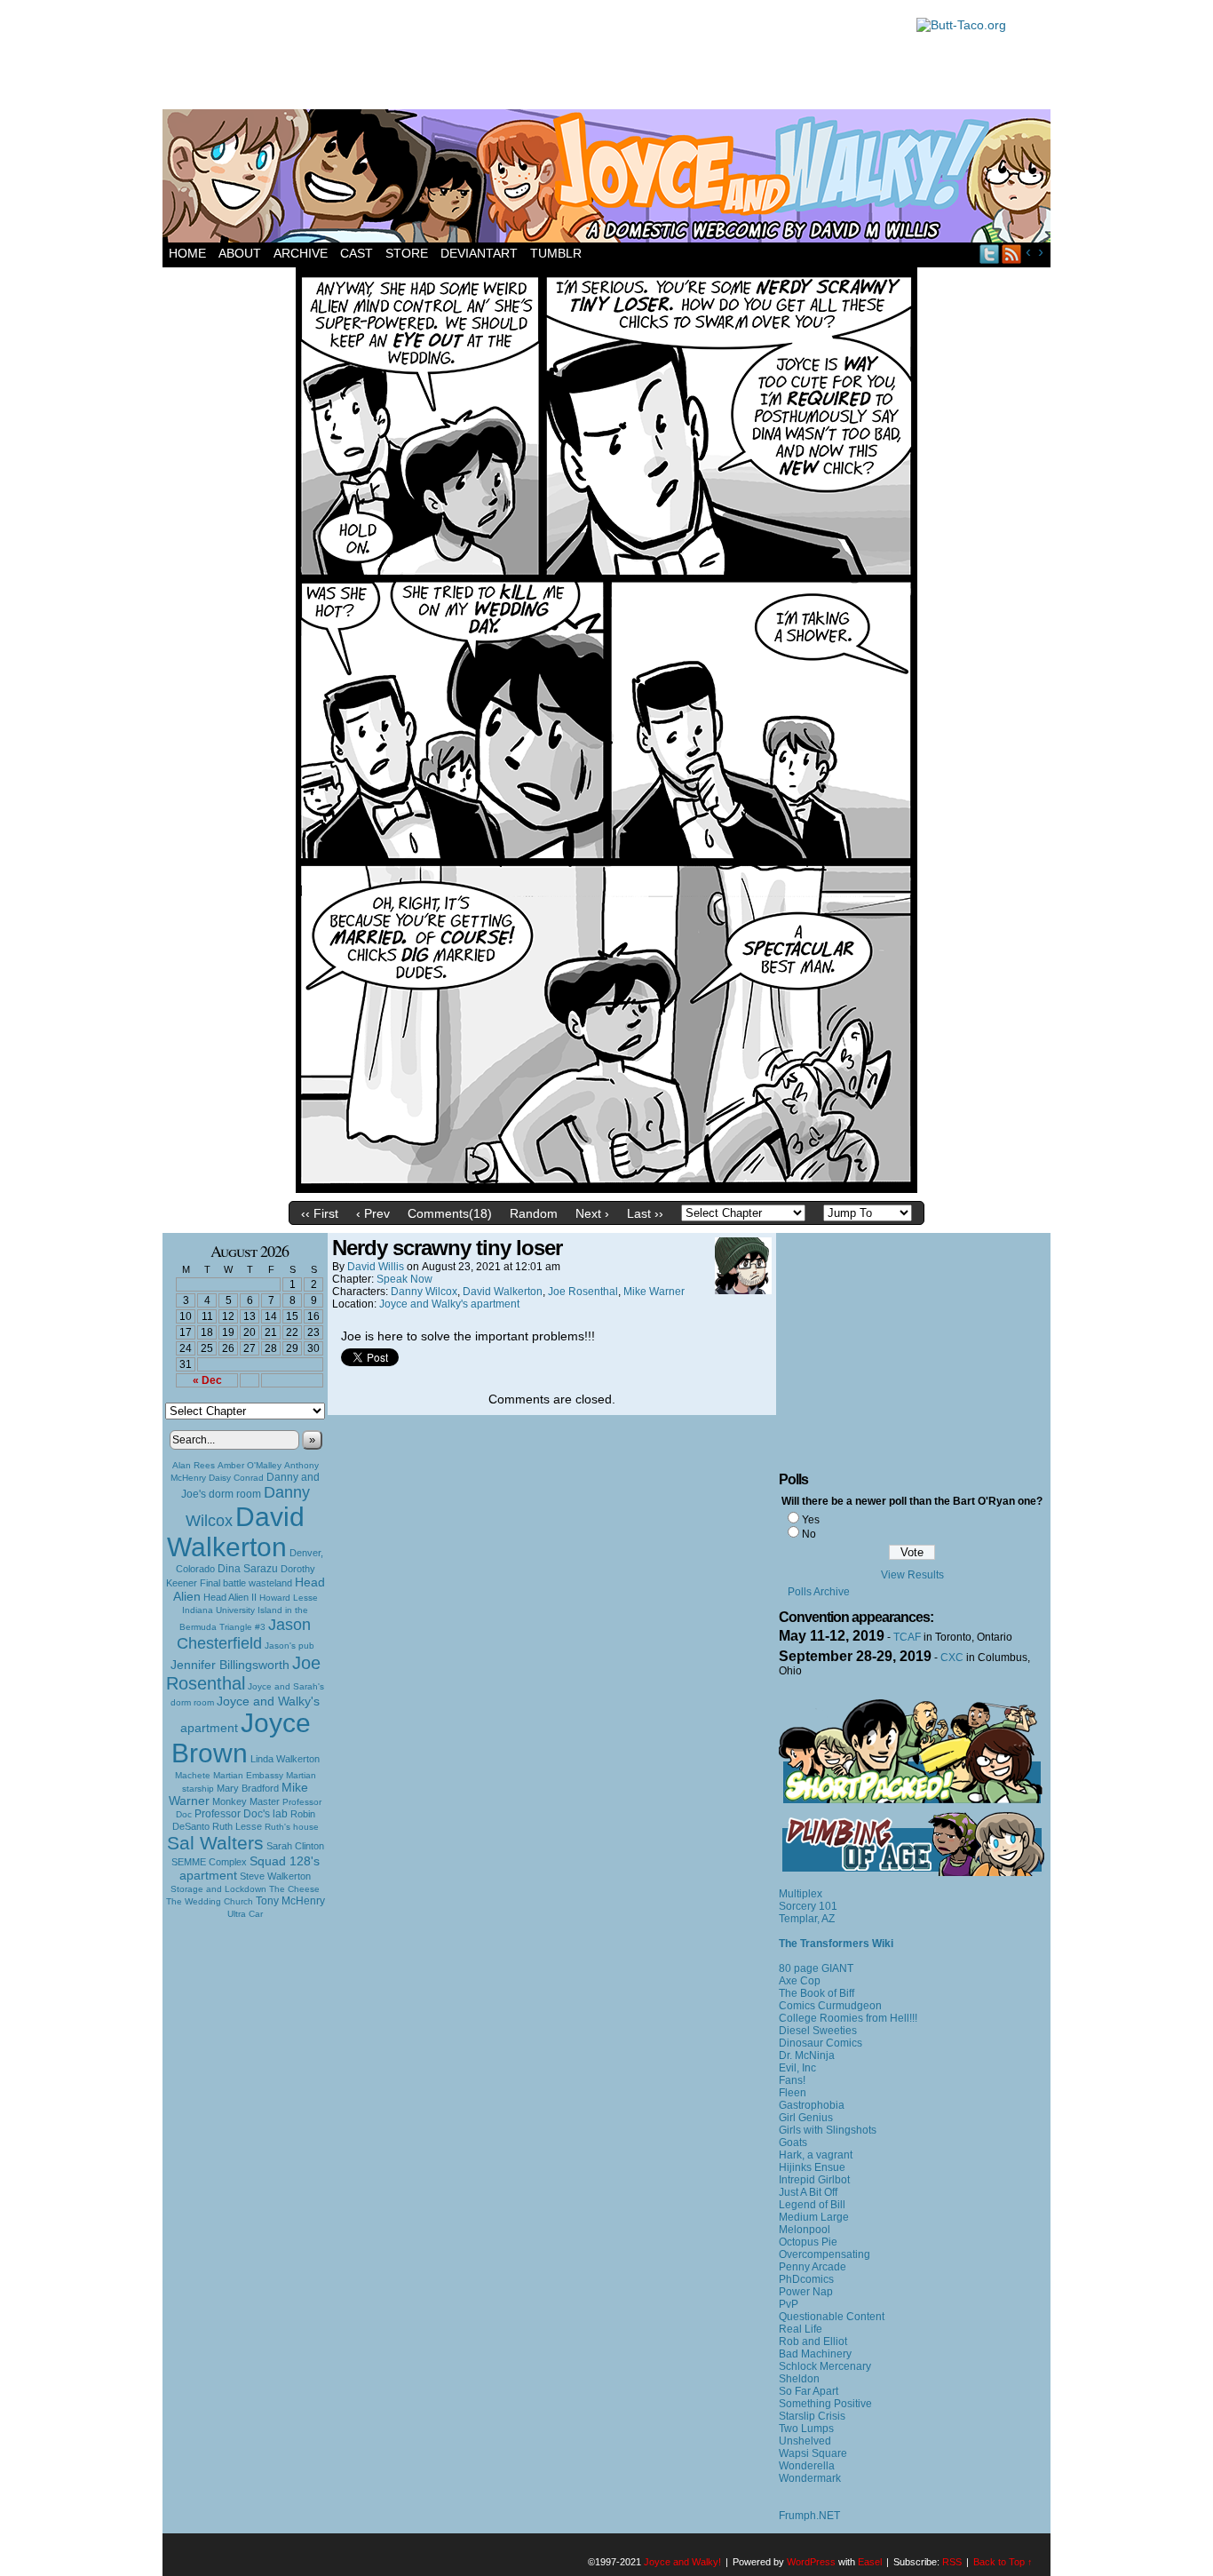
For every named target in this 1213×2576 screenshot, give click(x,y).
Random (534, 1213)
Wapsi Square (813, 2453)
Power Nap (806, 2292)
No (809, 1534)
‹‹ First (320, 1213)
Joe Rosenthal (243, 1673)
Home (187, 253)
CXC (952, 1658)
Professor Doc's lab (241, 1813)
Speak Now (404, 1279)
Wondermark (810, 2478)
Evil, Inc (797, 2068)
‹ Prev (373, 1213)
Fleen (793, 2093)
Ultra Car (245, 1914)
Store (407, 253)
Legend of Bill (812, 2205)
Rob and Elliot (813, 2341)
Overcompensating (825, 2254)
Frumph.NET (809, 2516)
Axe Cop (800, 1981)
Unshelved (805, 2441)
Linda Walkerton (285, 1759)
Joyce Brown (241, 1738)
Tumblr (556, 253)
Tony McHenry (290, 1901)
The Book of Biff (817, 1993)
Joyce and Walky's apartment (449, 1304)
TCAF (907, 1637)
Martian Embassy (248, 1775)
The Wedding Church (210, 1901)
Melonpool (805, 2230)
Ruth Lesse (237, 1826)
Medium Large (814, 2217)
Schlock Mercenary (825, 2366)
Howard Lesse (289, 1598)
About (240, 253)
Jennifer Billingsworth (230, 1665)
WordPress (811, 2562)
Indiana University (218, 1610)
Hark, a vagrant (816, 2155)
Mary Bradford (248, 1788)
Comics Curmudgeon (830, 2006)
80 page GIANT (816, 1968)
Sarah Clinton (295, 1846)
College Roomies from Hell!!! (848, 2018)
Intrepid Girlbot (814, 2180)
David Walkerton (236, 1532)
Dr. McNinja (807, 2055)
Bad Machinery (815, 2354)
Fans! (792, 2080)
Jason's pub (289, 1646)
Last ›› (645, 1213)
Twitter (990, 254)
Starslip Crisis (812, 2416)
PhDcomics (806, 2279)
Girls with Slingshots (828, 2130)
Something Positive (825, 2404)
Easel (870, 2562)
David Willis (376, 1267)
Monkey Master (246, 1801)
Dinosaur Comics (821, 2043)
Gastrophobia (812, 2105)
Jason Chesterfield (244, 1634)
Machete (193, 1775)
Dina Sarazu (248, 1569)
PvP (789, 2304)
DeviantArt (479, 253)
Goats (793, 2143)
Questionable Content (832, 2317)
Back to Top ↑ (1003, 2562)
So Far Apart (809, 2391)
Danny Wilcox (424, 1292)
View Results (912, 1575)
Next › (592, 1213)
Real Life (801, 2329)
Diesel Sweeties (818, 2031)
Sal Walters (215, 1843)
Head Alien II (230, 1597)
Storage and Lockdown (218, 1889)
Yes (811, 1520)
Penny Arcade (813, 2267)
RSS (1012, 254)
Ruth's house (292, 1827)
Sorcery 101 (808, 1906)
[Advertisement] (530, 58)
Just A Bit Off (808, 2192)
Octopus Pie (808, 2242)
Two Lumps (806, 2429)
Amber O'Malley (250, 1465)
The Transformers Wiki (836, 1944)
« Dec (207, 1380)
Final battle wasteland (246, 1583)
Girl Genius (806, 2118)
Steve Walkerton (275, 1876)
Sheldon (799, 2379)
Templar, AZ (807, 1919)
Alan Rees (194, 1465)
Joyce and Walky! (609, 179)
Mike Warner (654, 1292)
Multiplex (801, 1894)
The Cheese (294, 1889)
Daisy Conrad (236, 1478)
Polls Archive (819, 1592)
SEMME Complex (209, 1862)
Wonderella (807, 2466)
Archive (301, 253)
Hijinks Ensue (812, 2167)
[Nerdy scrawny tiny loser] (606, 1189)
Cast (357, 253)
